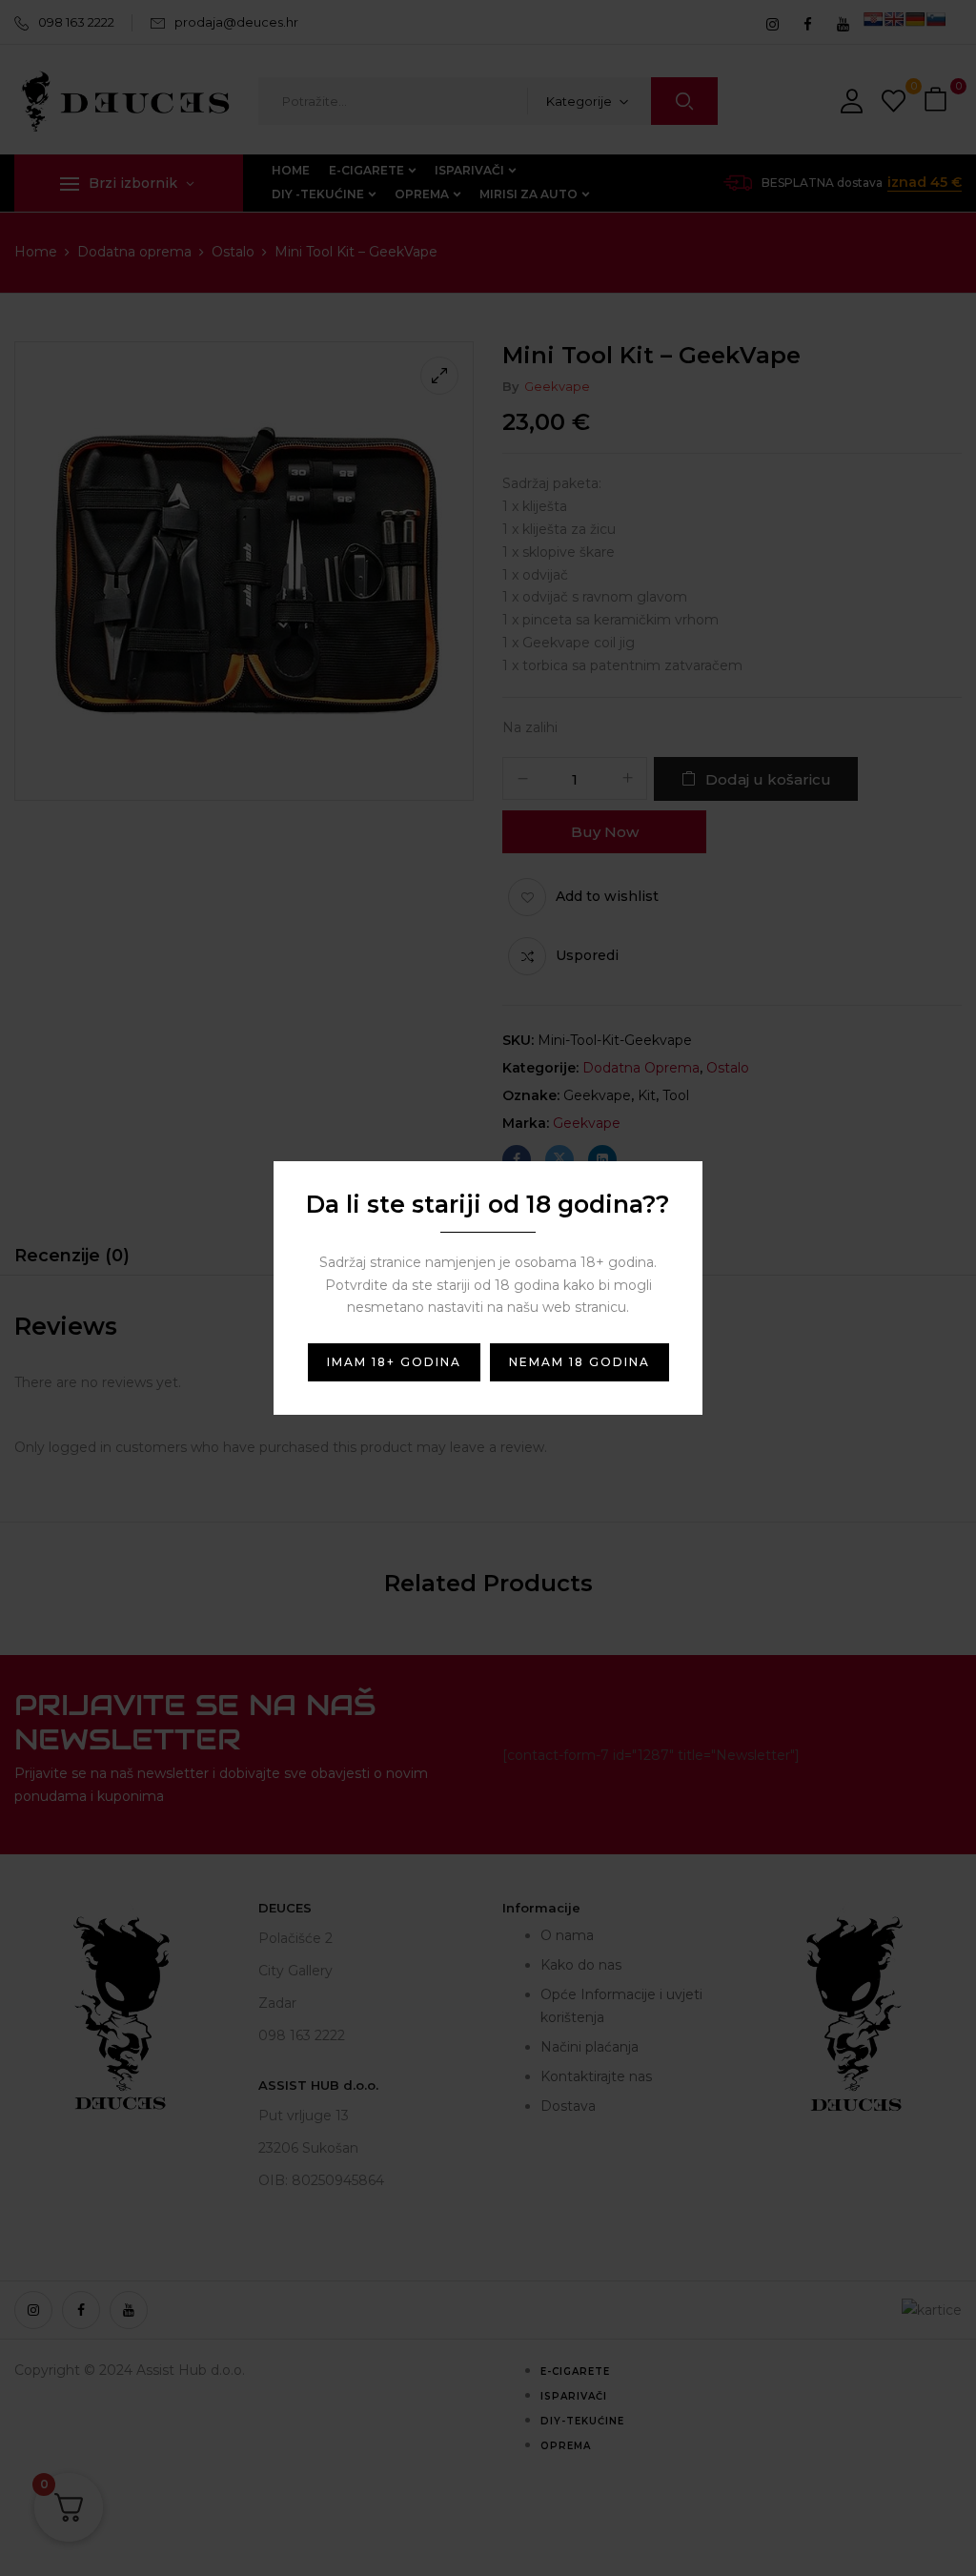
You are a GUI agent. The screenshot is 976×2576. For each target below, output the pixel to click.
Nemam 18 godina (579, 1362)
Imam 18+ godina (394, 1362)
